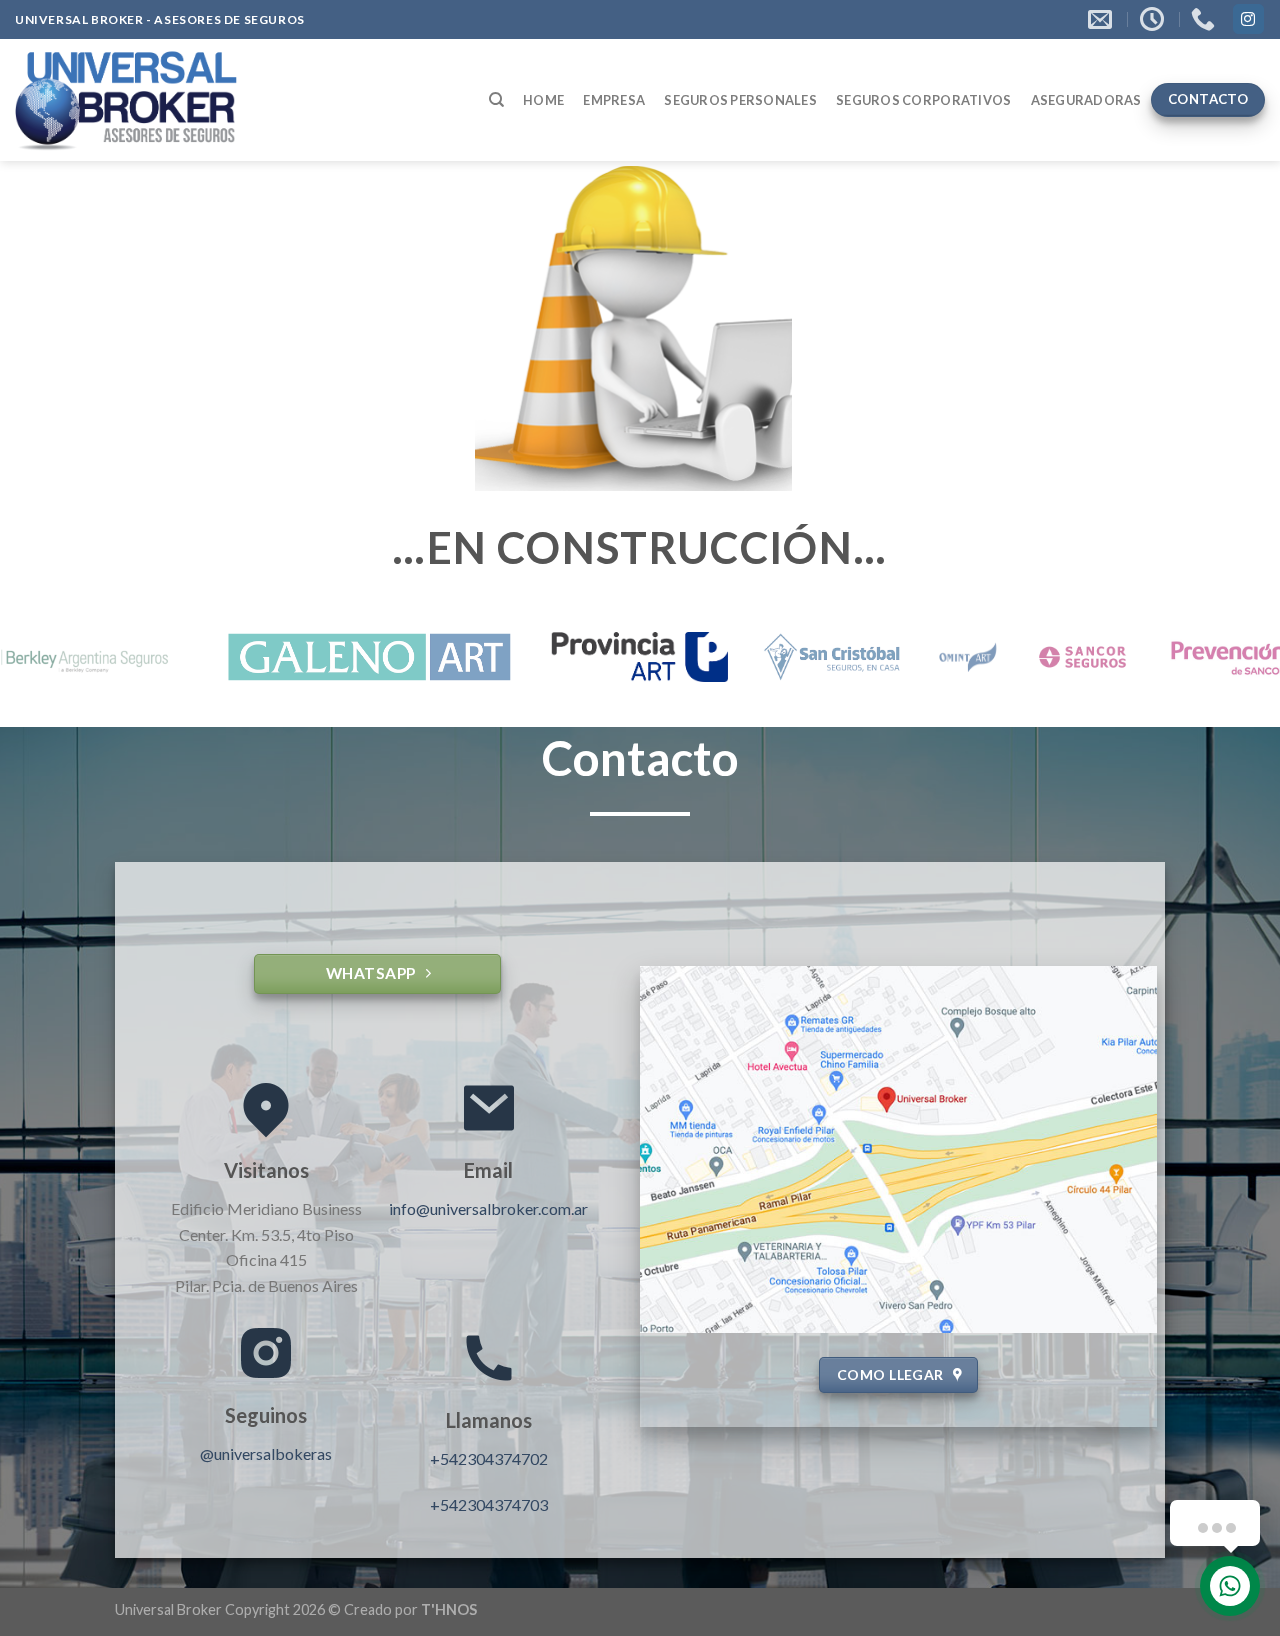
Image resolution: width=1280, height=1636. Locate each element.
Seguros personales (740, 100)
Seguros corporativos (923, 100)
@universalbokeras (266, 1453)
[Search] (496, 100)
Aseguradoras (1086, 100)
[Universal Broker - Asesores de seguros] (127, 100)
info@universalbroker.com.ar (488, 1208)
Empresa (614, 100)
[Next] (1229, 662)
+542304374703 (489, 1504)
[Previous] (51, 662)
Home (543, 100)
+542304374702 (489, 1458)
